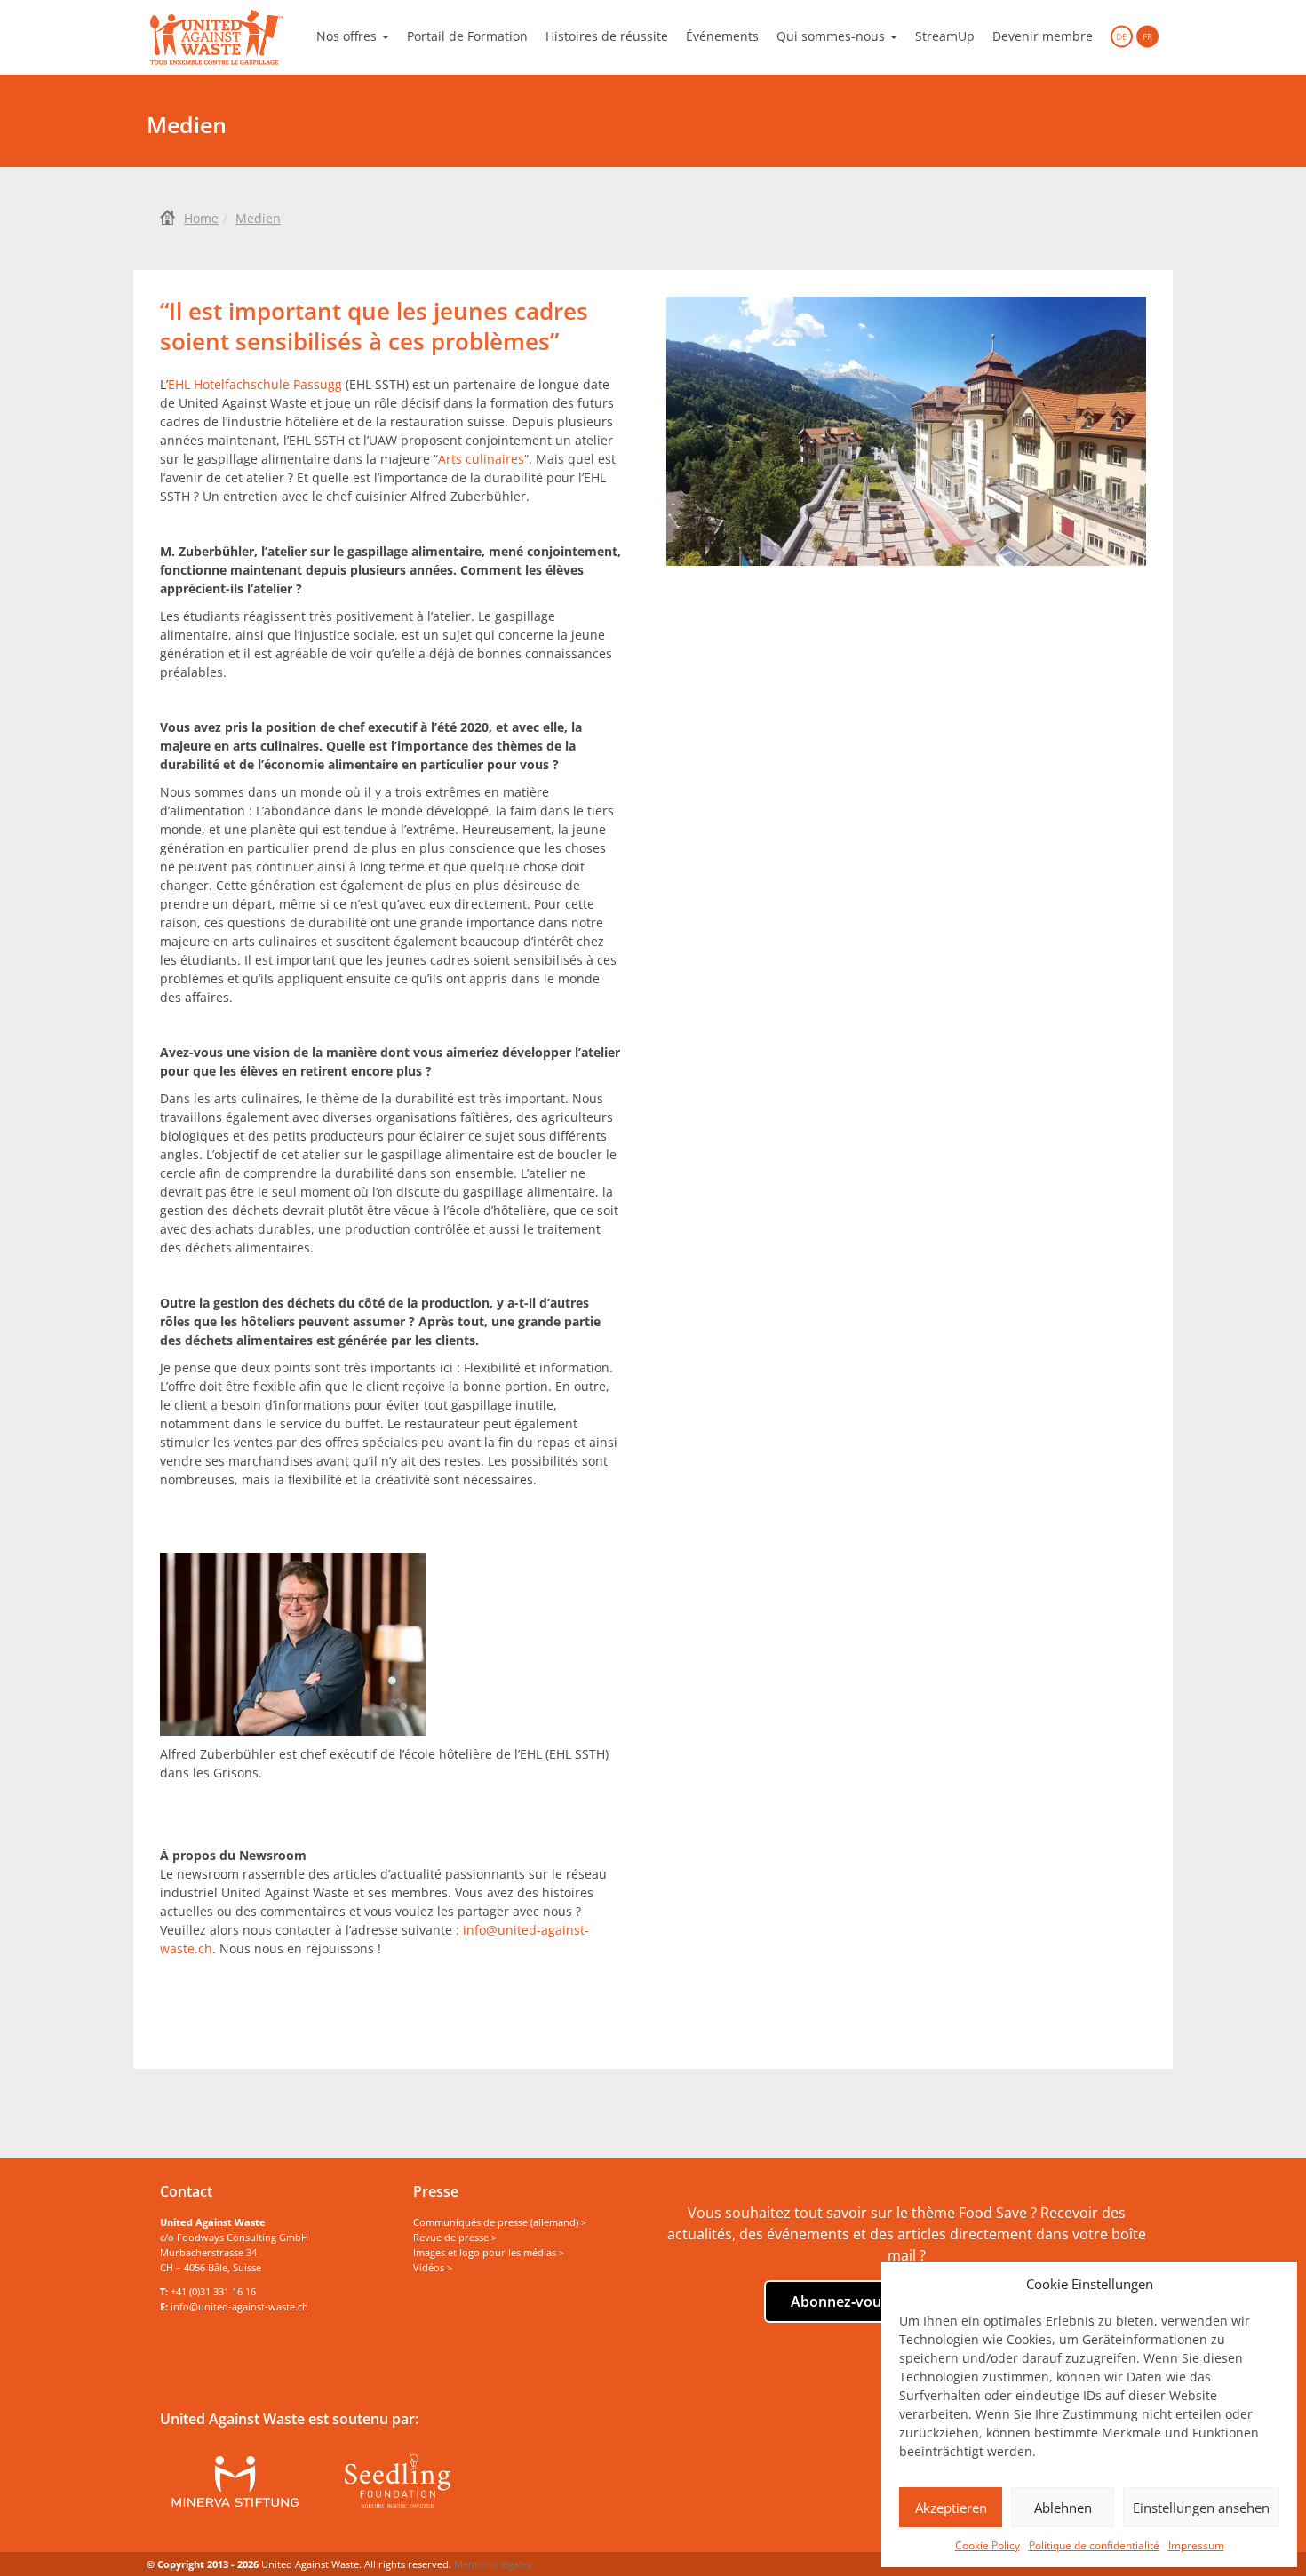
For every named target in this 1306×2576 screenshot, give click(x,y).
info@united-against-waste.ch (239, 2306)
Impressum (1196, 2545)
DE (1122, 36)
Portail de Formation (467, 36)
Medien (258, 218)
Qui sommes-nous (832, 36)
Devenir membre (1043, 36)
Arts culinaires (481, 459)
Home (201, 218)
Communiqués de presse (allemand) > (500, 2222)
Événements (722, 36)
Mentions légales (493, 2564)
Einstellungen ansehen (1201, 2508)
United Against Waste (216, 37)
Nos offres (348, 36)
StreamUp (945, 36)
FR (1147, 36)
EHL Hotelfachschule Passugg (255, 384)
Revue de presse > (455, 2237)
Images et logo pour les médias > (489, 2252)
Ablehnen (1063, 2508)
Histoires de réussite (607, 36)
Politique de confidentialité (1094, 2545)
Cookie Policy (987, 2545)
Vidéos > (433, 2267)
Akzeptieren (951, 2508)
